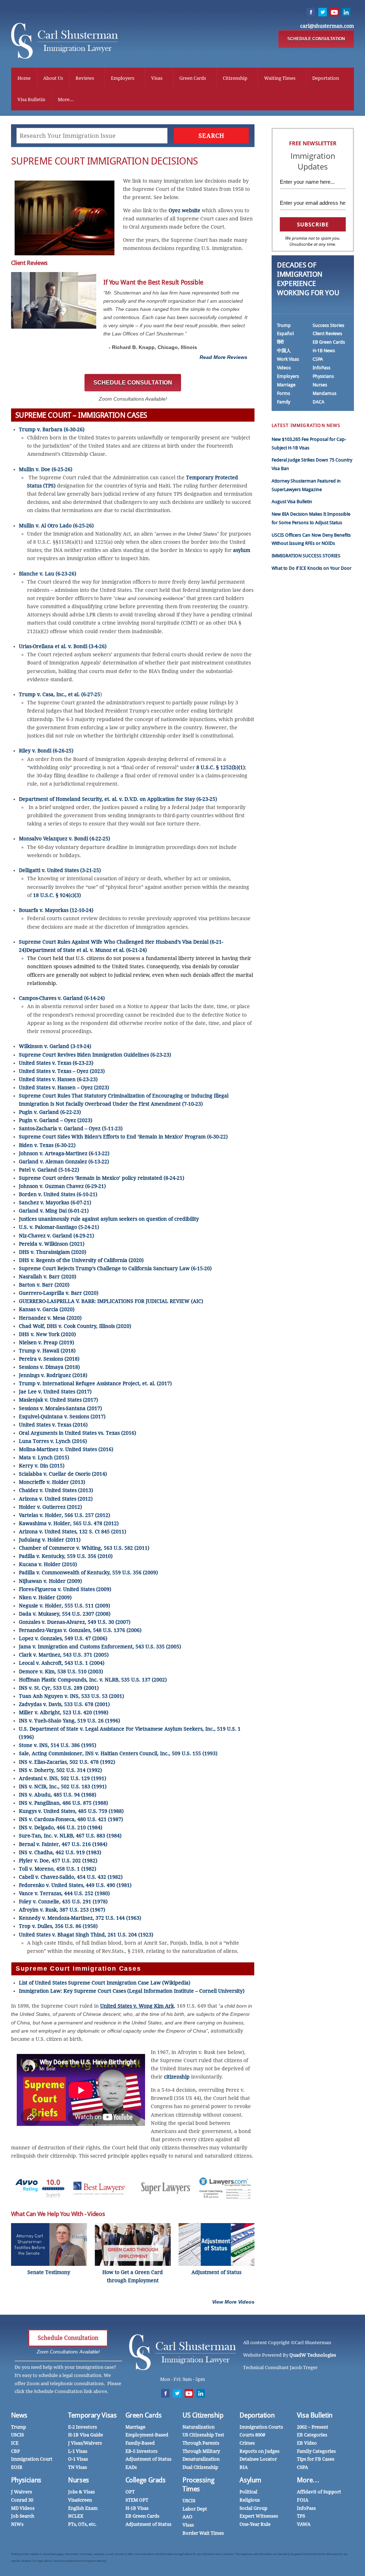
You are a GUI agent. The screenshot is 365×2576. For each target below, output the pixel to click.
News (19, 2415)
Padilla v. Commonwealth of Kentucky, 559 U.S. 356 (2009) (88, 1573)
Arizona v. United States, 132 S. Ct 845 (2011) (73, 1532)
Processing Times (198, 2484)
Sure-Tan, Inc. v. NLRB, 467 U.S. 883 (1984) (70, 1836)
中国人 (284, 351)
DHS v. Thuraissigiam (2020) (53, 1252)
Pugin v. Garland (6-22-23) (50, 1112)
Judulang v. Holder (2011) (50, 1540)
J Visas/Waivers (85, 2443)
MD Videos (23, 2508)
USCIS (17, 2435)
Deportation (326, 78)
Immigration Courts (261, 2427)
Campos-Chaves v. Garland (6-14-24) (62, 998)
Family (284, 402)
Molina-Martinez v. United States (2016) (66, 1449)
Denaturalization (201, 2459)
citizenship (177, 2077)
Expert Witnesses (259, 2516)
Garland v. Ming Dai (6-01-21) (54, 1211)
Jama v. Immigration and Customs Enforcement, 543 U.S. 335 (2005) (100, 1647)
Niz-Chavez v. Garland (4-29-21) (56, 1236)
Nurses (320, 385)
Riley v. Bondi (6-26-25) (46, 751)
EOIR (17, 2467)
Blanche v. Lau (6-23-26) (48, 574)
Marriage (286, 385)
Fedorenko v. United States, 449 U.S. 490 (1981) (75, 1885)
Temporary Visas (92, 2415)
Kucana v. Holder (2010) (48, 1564)
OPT (130, 2492)
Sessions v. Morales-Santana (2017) (60, 1408)
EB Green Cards (329, 342)
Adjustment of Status (148, 2459)
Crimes (247, 2443)
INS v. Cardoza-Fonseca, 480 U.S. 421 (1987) (71, 1819)
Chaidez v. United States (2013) (56, 1490)
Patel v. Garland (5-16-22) (49, 1170)
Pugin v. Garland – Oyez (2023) (56, 1120)
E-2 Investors (83, 2427)
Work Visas (288, 359)
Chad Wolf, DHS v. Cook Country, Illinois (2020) (75, 1326)
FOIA (303, 2500)
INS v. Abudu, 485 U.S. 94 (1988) (58, 1795)
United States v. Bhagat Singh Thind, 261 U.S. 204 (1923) (86, 1935)
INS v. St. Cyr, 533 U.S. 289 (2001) (59, 1688)
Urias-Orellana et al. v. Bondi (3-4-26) (63, 646)
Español (285, 333)
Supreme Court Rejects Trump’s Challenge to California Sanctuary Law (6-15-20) (115, 1268)
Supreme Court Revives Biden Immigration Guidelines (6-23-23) (95, 1055)
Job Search (23, 2516)
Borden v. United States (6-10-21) (58, 1194)
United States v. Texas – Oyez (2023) (62, 1071)
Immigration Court (32, 2459)
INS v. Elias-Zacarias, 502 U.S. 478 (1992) (67, 1762)
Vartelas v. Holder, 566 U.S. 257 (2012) (65, 1515)
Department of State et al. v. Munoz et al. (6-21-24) (87, 950)
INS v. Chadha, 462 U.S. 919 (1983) (60, 1852)
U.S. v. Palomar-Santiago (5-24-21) (59, 1227)
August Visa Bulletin (292, 502)
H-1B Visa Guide (86, 2435)
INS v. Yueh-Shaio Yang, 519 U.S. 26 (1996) (70, 1721)
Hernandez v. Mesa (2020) (50, 1318)
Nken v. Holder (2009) (45, 1597)
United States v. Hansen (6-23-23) (58, 1079)
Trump (284, 325)
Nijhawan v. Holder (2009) (50, 1581)
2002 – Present (313, 2427)
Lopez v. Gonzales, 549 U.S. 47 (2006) (63, 1638)
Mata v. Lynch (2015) (44, 1458)
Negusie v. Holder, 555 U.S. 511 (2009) (65, 1606)
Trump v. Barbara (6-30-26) (52, 429)
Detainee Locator (258, 2459)
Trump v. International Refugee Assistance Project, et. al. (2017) (95, 1383)
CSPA (318, 359)
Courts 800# (252, 2435)
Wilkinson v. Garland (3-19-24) (55, 1046)
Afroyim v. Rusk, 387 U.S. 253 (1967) (62, 1910)
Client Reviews (327, 333)
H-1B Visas (137, 2508)
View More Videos (233, 2302)
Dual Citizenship (200, 2467)
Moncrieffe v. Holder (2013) (52, 1482)
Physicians (323, 376)
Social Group (253, 2508)
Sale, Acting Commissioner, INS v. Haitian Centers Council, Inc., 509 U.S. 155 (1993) (118, 1753)
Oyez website (184, 210)
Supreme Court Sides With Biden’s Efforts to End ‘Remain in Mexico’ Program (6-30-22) (123, 1137)
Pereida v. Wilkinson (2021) (52, 1244)
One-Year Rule (255, 2524)
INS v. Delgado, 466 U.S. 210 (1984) (61, 1827)
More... (66, 100)
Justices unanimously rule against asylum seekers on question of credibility (109, 1219)
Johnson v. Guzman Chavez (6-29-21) (62, 1186)
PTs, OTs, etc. (82, 2524)
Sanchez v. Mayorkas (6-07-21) (55, 1203)
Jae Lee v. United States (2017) (55, 1392)
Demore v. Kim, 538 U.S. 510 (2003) (61, 1672)
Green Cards (193, 78)
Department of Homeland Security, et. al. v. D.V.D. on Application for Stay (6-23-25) (118, 799)
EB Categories (312, 2435)
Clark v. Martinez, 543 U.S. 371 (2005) (64, 1655)
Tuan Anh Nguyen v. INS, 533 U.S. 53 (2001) (71, 1696)
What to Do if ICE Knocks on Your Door (312, 568)
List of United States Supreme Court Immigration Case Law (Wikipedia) (105, 1983)
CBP (16, 2451)
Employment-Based (147, 2435)
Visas (157, 78)
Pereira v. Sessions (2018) (49, 1359)
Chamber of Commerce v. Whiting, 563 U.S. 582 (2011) (84, 1548)
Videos (284, 368)
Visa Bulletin (31, 100)
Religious (250, 2500)
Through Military (201, 2451)
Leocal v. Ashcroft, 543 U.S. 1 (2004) (62, 1663)
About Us (53, 78)
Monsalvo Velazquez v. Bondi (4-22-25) (65, 839)
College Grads (146, 2480)
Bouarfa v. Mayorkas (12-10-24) (56, 910)
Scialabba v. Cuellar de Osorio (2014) (63, 1474)
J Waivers (22, 2492)
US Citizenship (203, 2415)
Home (24, 78)
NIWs (17, 2524)
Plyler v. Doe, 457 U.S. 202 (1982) (58, 1861)
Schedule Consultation (68, 2338)
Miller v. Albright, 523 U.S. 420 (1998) (64, 1712)
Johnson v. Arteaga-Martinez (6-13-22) (64, 1153)
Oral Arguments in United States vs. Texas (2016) (78, 1433)
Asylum (250, 2480)
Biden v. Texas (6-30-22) (47, 1145)
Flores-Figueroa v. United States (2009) (65, 1589)
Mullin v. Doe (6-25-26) (46, 469)
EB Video (307, 2443)
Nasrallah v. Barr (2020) (48, 1277)
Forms (284, 393)
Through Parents (201, 2443)
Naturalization (199, 2427)
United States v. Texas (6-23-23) (56, 1063)
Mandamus (325, 393)
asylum (242, 550)
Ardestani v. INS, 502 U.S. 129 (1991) (63, 1778)
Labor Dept (195, 2509)
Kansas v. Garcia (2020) (47, 1309)
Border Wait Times (203, 2533)
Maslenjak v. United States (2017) (58, 1400)
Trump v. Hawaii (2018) (47, 1351)
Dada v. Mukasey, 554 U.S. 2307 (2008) (65, 1614)
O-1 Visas (78, 2459)
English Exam (83, 2508)
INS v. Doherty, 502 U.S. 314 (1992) (60, 1770)
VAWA (304, 2524)
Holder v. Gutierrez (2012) (50, 1507)
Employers (123, 78)
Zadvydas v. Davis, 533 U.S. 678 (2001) (64, 1704)
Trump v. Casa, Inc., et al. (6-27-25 (60, 694)
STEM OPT (137, 2500)
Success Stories (328, 325)
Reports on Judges (259, 2451)
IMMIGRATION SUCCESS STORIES (306, 556)
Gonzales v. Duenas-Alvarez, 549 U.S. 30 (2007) (75, 1622)
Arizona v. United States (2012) (56, 1499)
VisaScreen (80, 2500)
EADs (131, 2467)
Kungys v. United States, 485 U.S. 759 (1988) (71, 1811)
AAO (187, 2517)
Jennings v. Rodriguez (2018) (53, 1375)
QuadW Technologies (313, 2355)
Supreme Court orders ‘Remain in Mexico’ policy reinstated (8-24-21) (102, 1178)
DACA (318, 402)
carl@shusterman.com (327, 26)
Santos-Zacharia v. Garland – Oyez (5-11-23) (71, 1128)
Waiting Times (280, 78)
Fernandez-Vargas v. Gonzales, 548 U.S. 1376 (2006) (80, 1630)
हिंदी (280, 342)
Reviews (85, 78)
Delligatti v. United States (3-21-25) (60, 870)
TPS (301, 2516)
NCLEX (76, 2516)
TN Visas (78, 2467)
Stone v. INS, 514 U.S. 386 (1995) (58, 1745)
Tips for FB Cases (316, 2459)
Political (248, 2492)
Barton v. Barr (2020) (44, 1285)
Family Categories (316, 2451)
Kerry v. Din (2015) (42, 1466)
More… (308, 2480)
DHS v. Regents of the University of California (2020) (81, 1260)
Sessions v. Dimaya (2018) (49, 1367)
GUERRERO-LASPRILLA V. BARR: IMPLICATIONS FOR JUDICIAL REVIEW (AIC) (111, 1301)
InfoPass (322, 368)
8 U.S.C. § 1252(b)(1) (221, 767)
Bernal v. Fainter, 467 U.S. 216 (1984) (63, 1844)
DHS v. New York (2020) (47, 1334)
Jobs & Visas (81, 2492)
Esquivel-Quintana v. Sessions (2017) (62, 1417)
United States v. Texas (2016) (53, 1425)
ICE (15, 2443)
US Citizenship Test (203, 2435)
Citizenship (235, 78)
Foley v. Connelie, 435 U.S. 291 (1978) (63, 1902)
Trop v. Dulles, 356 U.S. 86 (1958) (58, 1926)
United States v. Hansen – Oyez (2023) (64, 1088)
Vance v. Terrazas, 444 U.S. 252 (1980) (64, 1893)
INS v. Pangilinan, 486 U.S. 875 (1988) (63, 1803)
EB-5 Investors (142, 2451)
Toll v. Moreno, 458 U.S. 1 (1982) (58, 1869)
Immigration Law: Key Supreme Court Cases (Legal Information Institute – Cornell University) (132, 1991)
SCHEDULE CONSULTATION (316, 39)
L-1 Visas (78, 2451)
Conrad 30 (22, 2500)
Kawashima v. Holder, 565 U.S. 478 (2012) (69, 1523)
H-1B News (324, 351)
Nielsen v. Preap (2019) (47, 1342)
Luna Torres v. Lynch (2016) (53, 1441)
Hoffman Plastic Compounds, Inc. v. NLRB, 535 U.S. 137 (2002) (93, 1680)
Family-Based (140, 2443)
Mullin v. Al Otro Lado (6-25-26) (56, 526)
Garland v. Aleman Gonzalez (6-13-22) (64, 1162)
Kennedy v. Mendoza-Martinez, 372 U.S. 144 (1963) (80, 1918)
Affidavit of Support (319, 2492)
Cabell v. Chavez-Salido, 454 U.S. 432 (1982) (71, 1877)
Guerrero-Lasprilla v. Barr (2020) (59, 1293)
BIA (244, 2467)
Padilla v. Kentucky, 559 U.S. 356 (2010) (66, 1556)
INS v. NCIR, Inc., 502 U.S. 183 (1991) (63, 1787)
